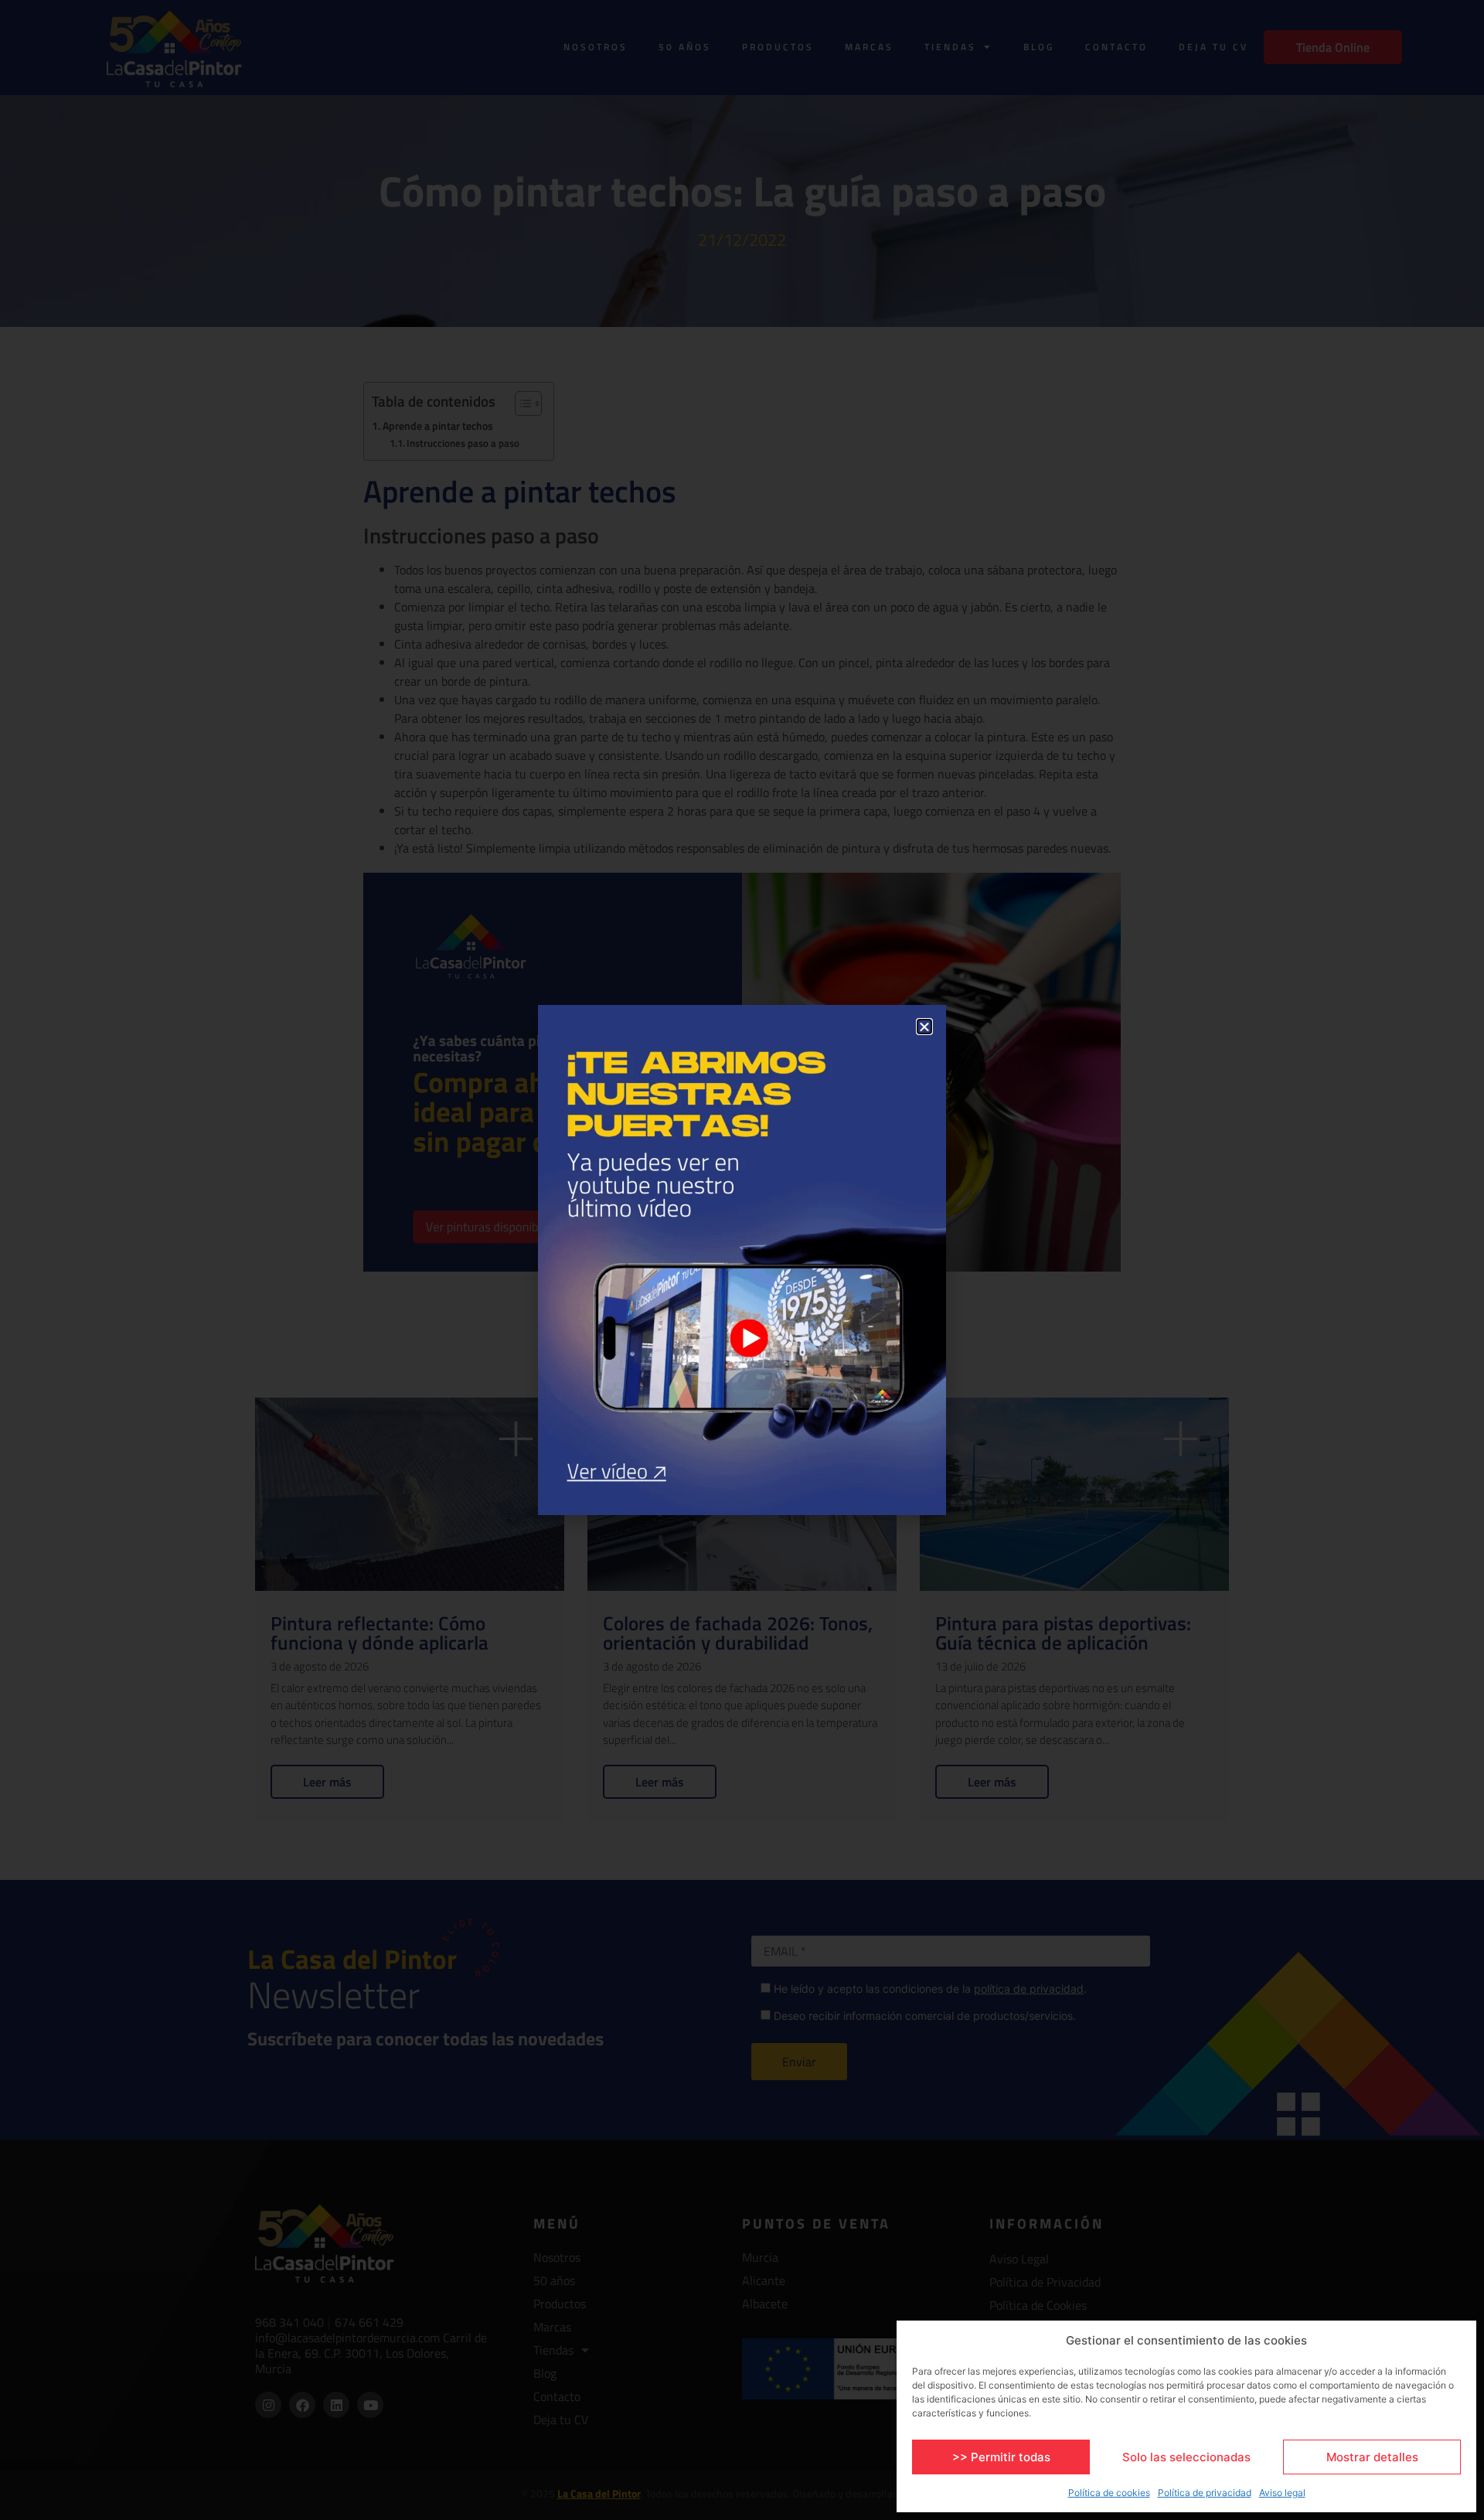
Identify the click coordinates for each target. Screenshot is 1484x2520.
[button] (924, 1027)
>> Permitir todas (1001, 2457)
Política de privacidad (1205, 2493)
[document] (742, 1260)
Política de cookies (1109, 2493)
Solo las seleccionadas (1186, 2457)
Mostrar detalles (1372, 2457)
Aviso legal (1282, 2493)
